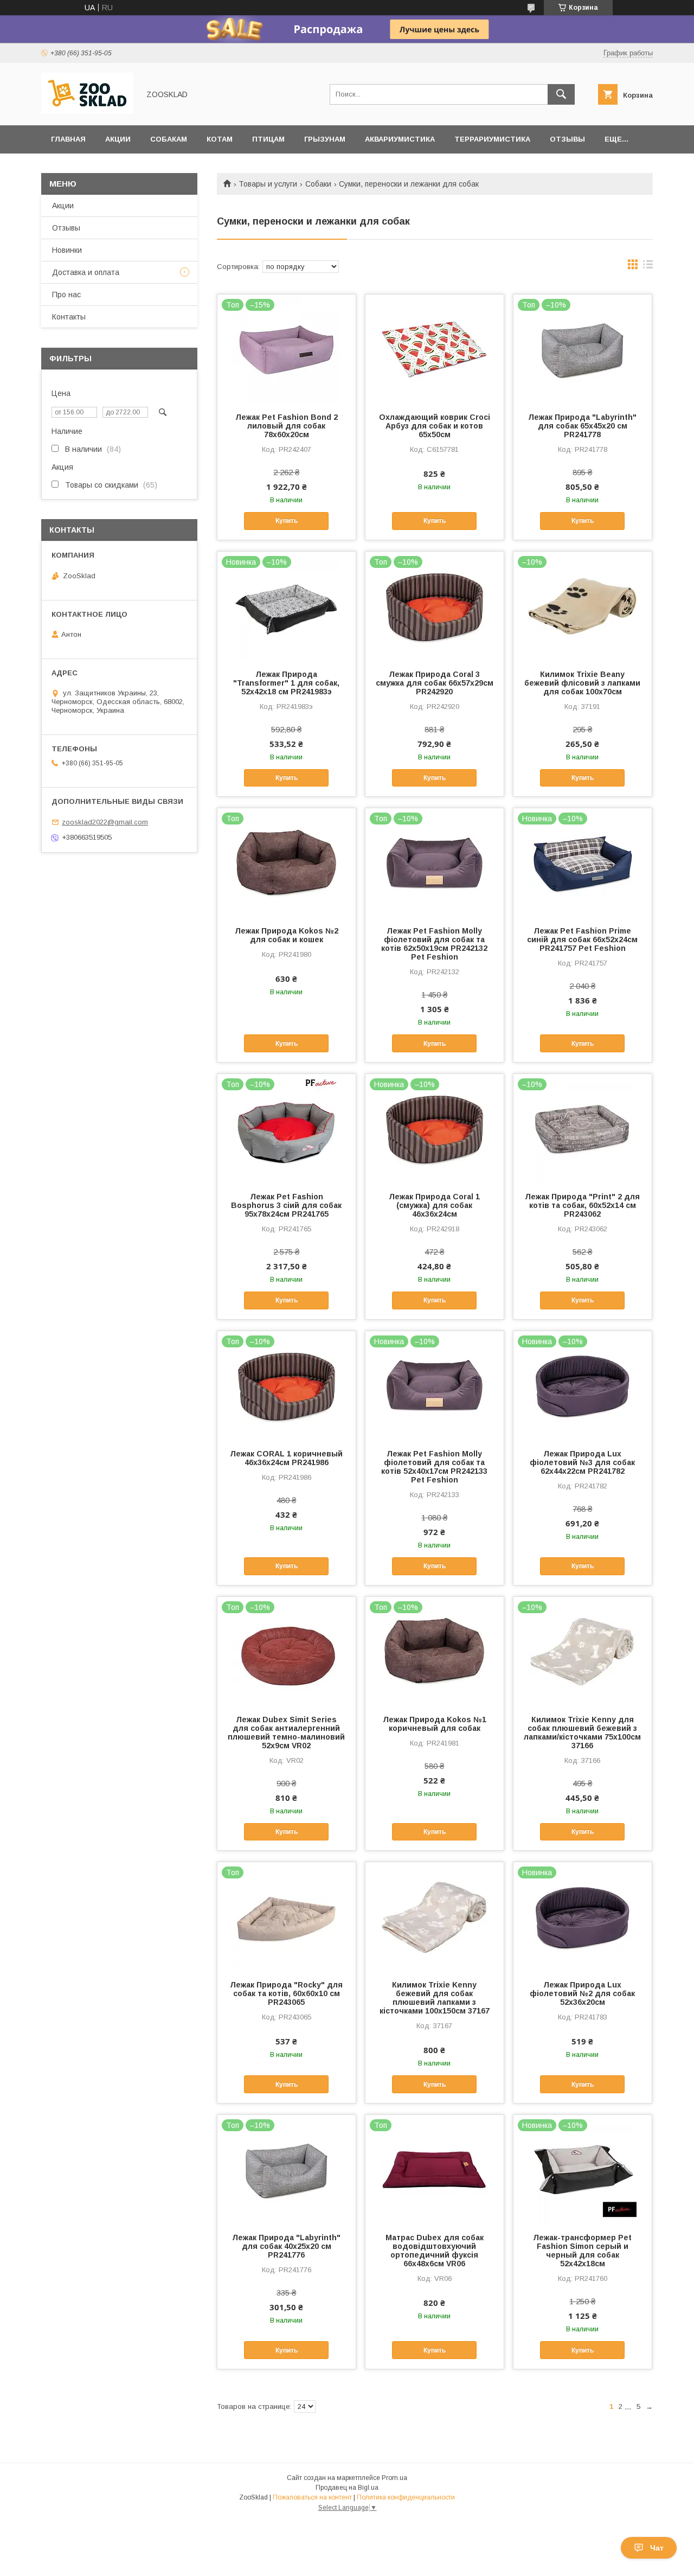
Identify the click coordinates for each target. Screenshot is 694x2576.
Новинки (67, 250)
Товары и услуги (268, 184)
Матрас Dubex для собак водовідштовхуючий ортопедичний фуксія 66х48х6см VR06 (435, 2251)
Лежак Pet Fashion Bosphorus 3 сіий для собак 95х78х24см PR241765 (286, 1205)
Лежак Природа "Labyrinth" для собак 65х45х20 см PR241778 (582, 426)
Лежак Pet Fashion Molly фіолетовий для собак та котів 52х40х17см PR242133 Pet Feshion (434, 1467)
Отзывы (567, 139)
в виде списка (648, 267)
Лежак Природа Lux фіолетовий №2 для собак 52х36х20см (582, 1993)
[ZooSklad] (87, 111)
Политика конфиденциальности (406, 2497)
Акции (118, 139)
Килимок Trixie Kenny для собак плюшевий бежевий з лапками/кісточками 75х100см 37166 (582, 1733)
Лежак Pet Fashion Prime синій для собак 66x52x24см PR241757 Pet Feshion (582, 939)
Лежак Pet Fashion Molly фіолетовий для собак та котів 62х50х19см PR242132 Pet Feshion (434, 944)
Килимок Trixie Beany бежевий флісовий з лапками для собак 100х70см (582, 683)
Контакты (69, 317)
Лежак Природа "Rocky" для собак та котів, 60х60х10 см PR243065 (286, 1993)
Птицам (268, 139)
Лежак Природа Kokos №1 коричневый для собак (435, 1724)
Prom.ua (394, 2478)
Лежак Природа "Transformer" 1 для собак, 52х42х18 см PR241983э (286, 683)
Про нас (66, 295)
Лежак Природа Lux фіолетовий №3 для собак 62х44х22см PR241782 (582, 1462)
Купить (287, 521)
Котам (220, 139)
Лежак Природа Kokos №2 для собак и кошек (287, 935)
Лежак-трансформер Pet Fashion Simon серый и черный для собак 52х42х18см (582, 2251)
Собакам (169, 139)
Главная (68, 139)
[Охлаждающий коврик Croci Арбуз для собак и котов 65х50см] (435, 349)
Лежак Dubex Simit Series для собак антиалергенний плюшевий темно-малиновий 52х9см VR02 (286, 1733)
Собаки (318, 184)
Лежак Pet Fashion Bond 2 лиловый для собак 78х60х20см (287, 426)
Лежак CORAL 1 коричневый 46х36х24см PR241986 (286, 1458)
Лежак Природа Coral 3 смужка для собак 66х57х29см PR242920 (435, 683)
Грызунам (325, 139)
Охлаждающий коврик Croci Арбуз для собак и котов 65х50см (435, 426)
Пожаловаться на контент (312, 2497)
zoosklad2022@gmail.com (105, 822)
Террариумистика (492, 139)
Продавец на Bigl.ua (347, 2488)
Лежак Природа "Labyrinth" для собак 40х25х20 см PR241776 (286, 2246)
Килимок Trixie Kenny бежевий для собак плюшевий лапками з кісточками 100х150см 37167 (435, 1998)
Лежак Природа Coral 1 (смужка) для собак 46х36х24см (434, 1205)
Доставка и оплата (86, 272)
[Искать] (561, 94)
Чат (657, 2548)
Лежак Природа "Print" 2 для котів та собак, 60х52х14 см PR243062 (582, 1205)
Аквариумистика (400, 139)
